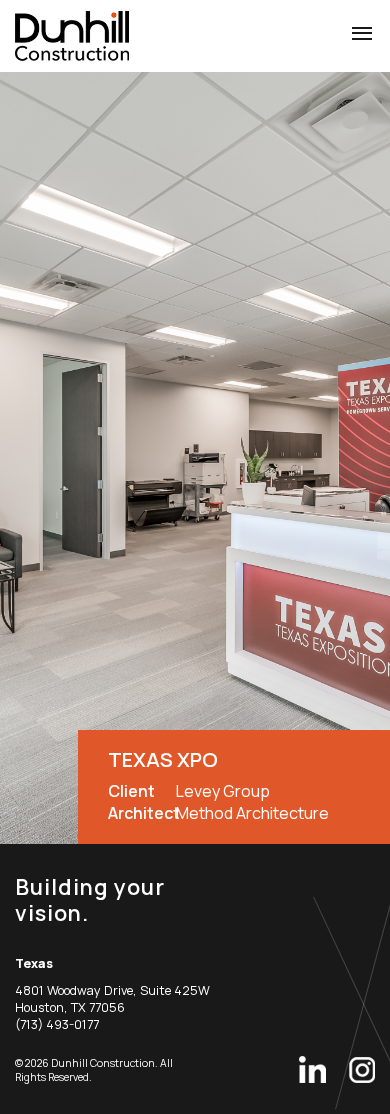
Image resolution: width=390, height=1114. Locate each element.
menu (362, 34)
